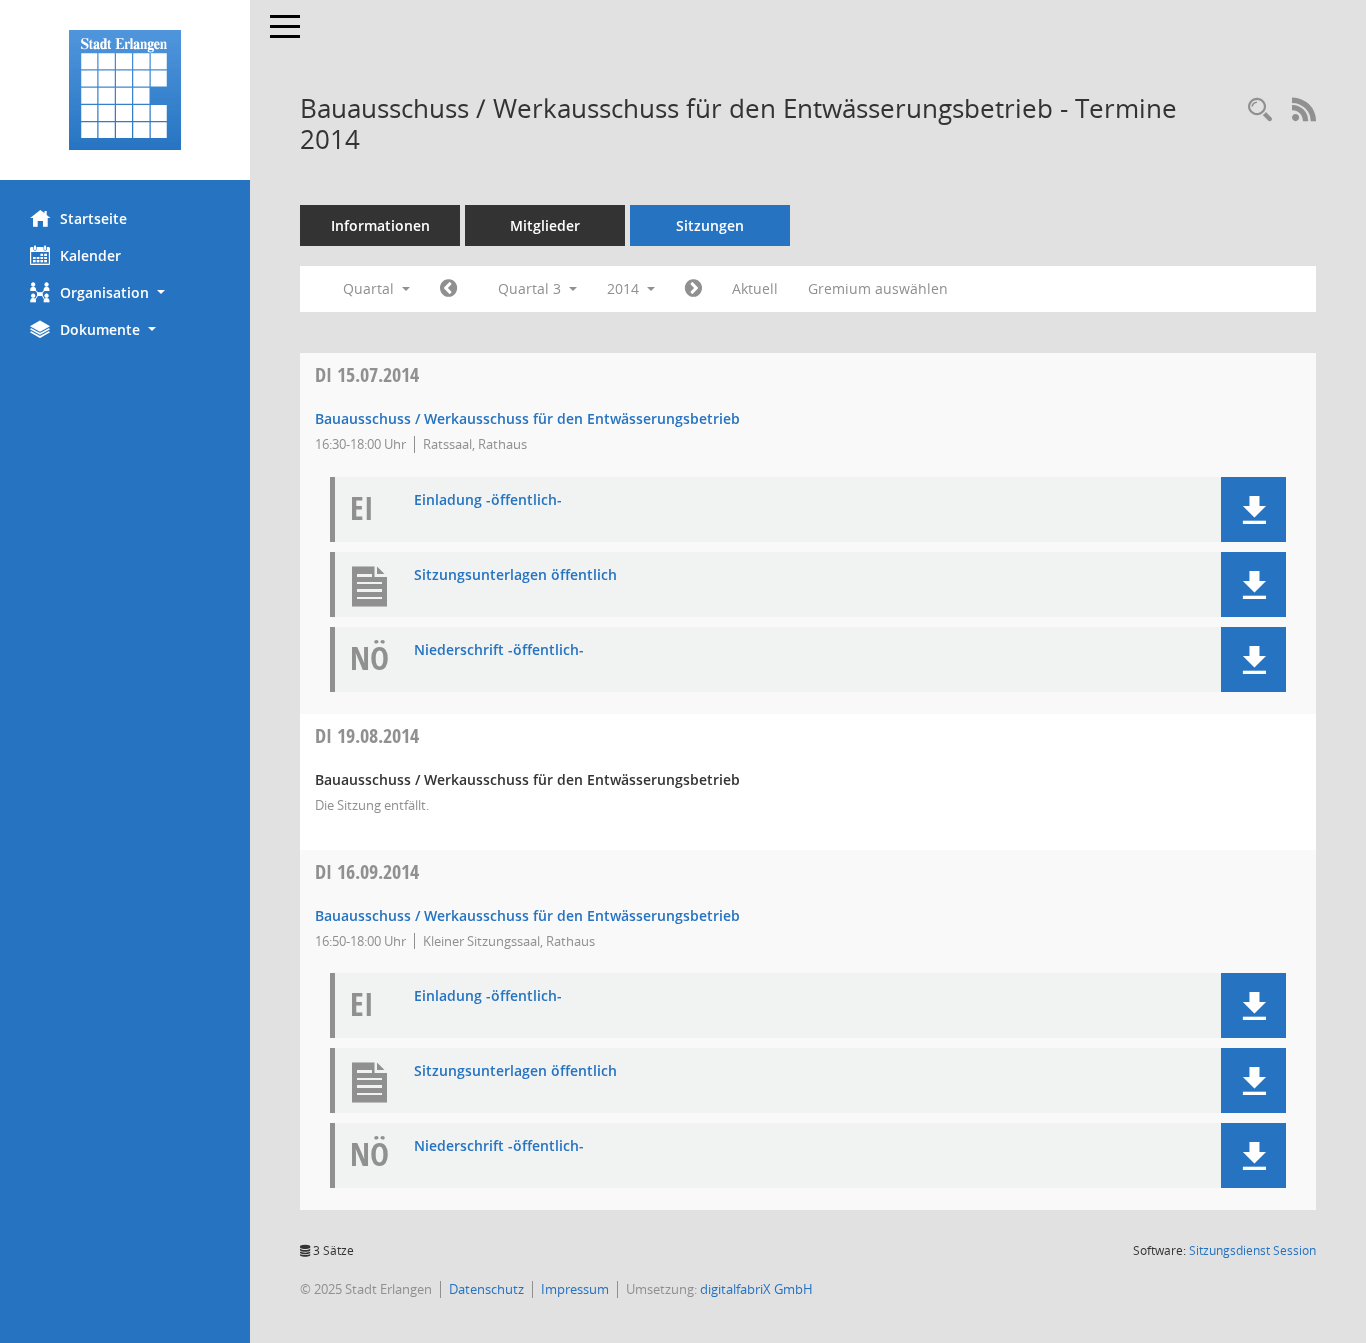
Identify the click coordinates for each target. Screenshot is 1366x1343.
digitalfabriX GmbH (756, 1289)
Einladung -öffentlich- (488, 500)
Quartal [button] (370, 288)
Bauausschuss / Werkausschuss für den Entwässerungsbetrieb (527, 418)
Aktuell (755, 288)
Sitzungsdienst (1252, 1250)
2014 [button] (625, 288)
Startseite (93, 218)
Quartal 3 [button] (531, 288)
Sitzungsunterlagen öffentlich (515, 575)
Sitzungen (710, 225)
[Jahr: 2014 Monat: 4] (448, 289)
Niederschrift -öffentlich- (499, 650)
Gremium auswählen (878, 288)
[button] (125, 292)
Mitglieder (545, 225)
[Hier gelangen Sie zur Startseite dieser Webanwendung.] (125, 90)
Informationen (380, 225)
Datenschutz (486, 1289)
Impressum (575, 1289)
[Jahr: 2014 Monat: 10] (693, 289)
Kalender (90, 255)
